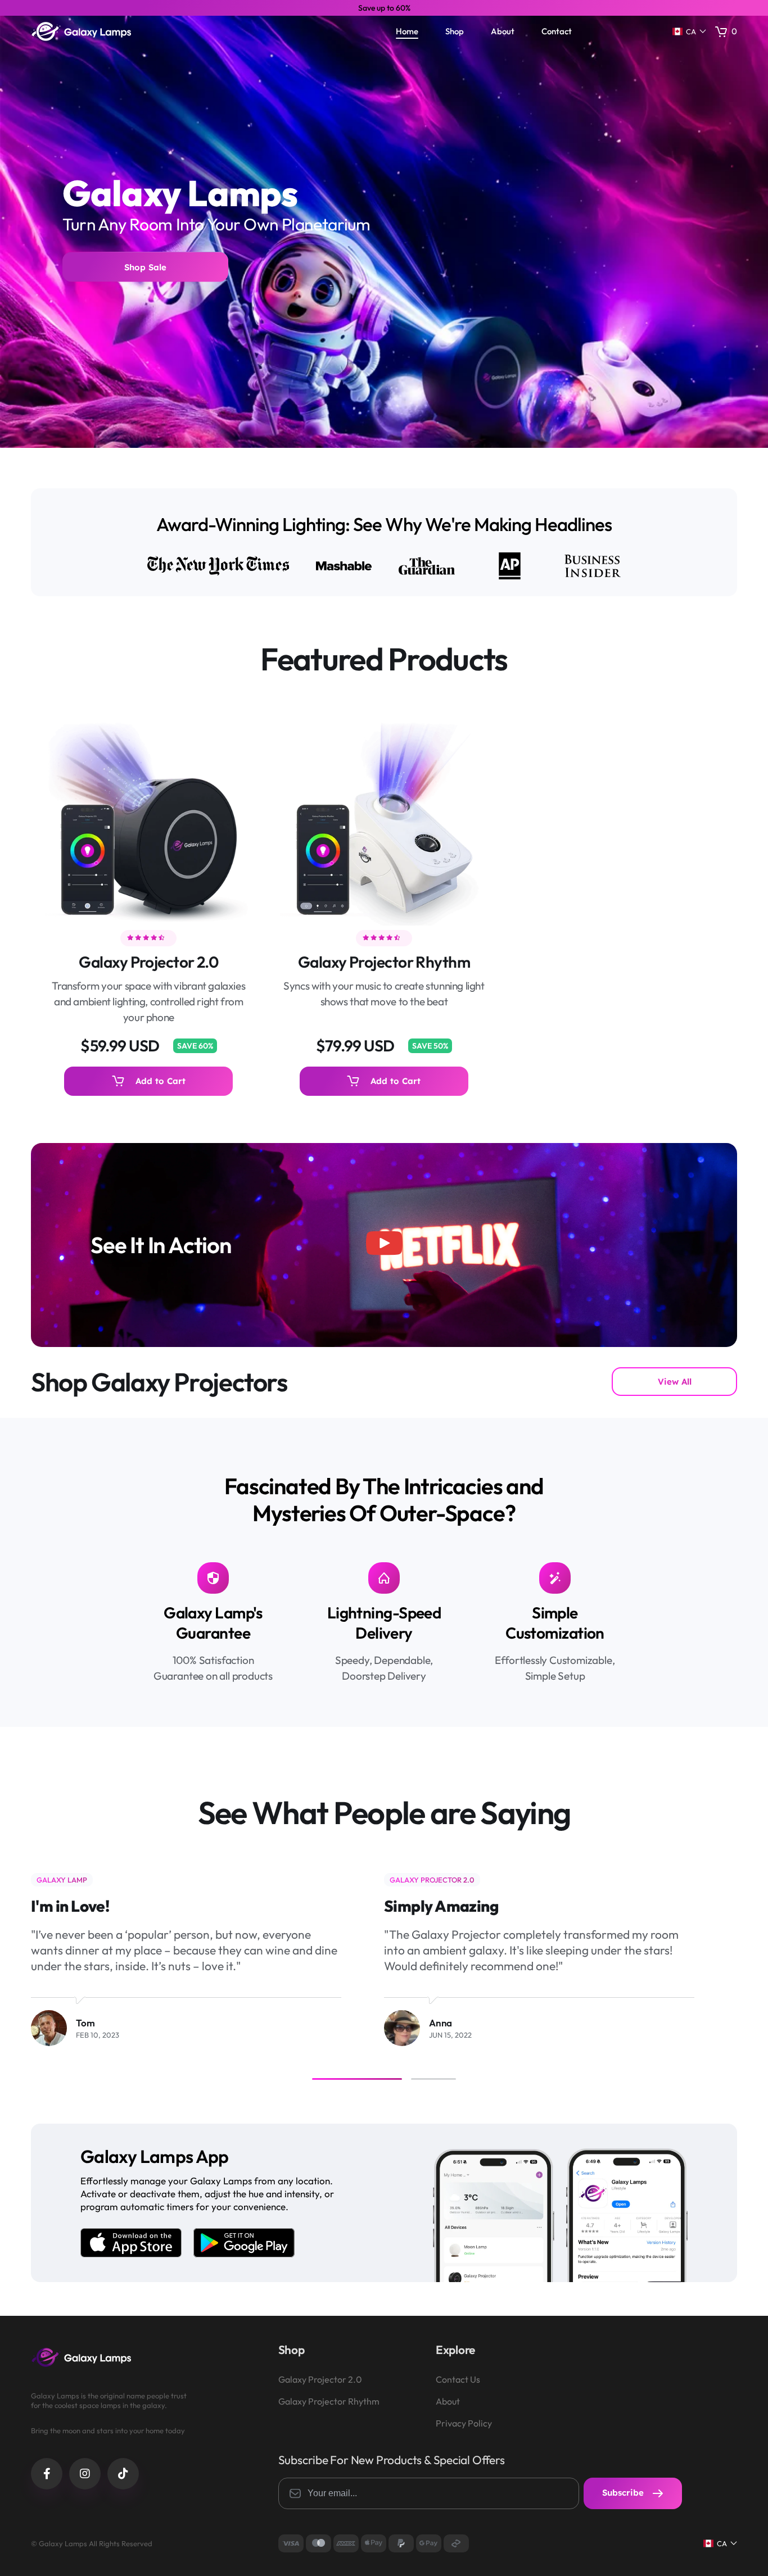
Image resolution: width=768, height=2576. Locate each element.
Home (407, 31)
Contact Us (458, 2380)
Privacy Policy (464, 2423)
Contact (557, 31)
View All (675, 1382)
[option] (384, 8)
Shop (455, 31)
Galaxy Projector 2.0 (148, 962)
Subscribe (624, 2493)
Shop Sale (145, 267)
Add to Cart (161, 1081)
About (503, 31)
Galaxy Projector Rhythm (384, 962)
